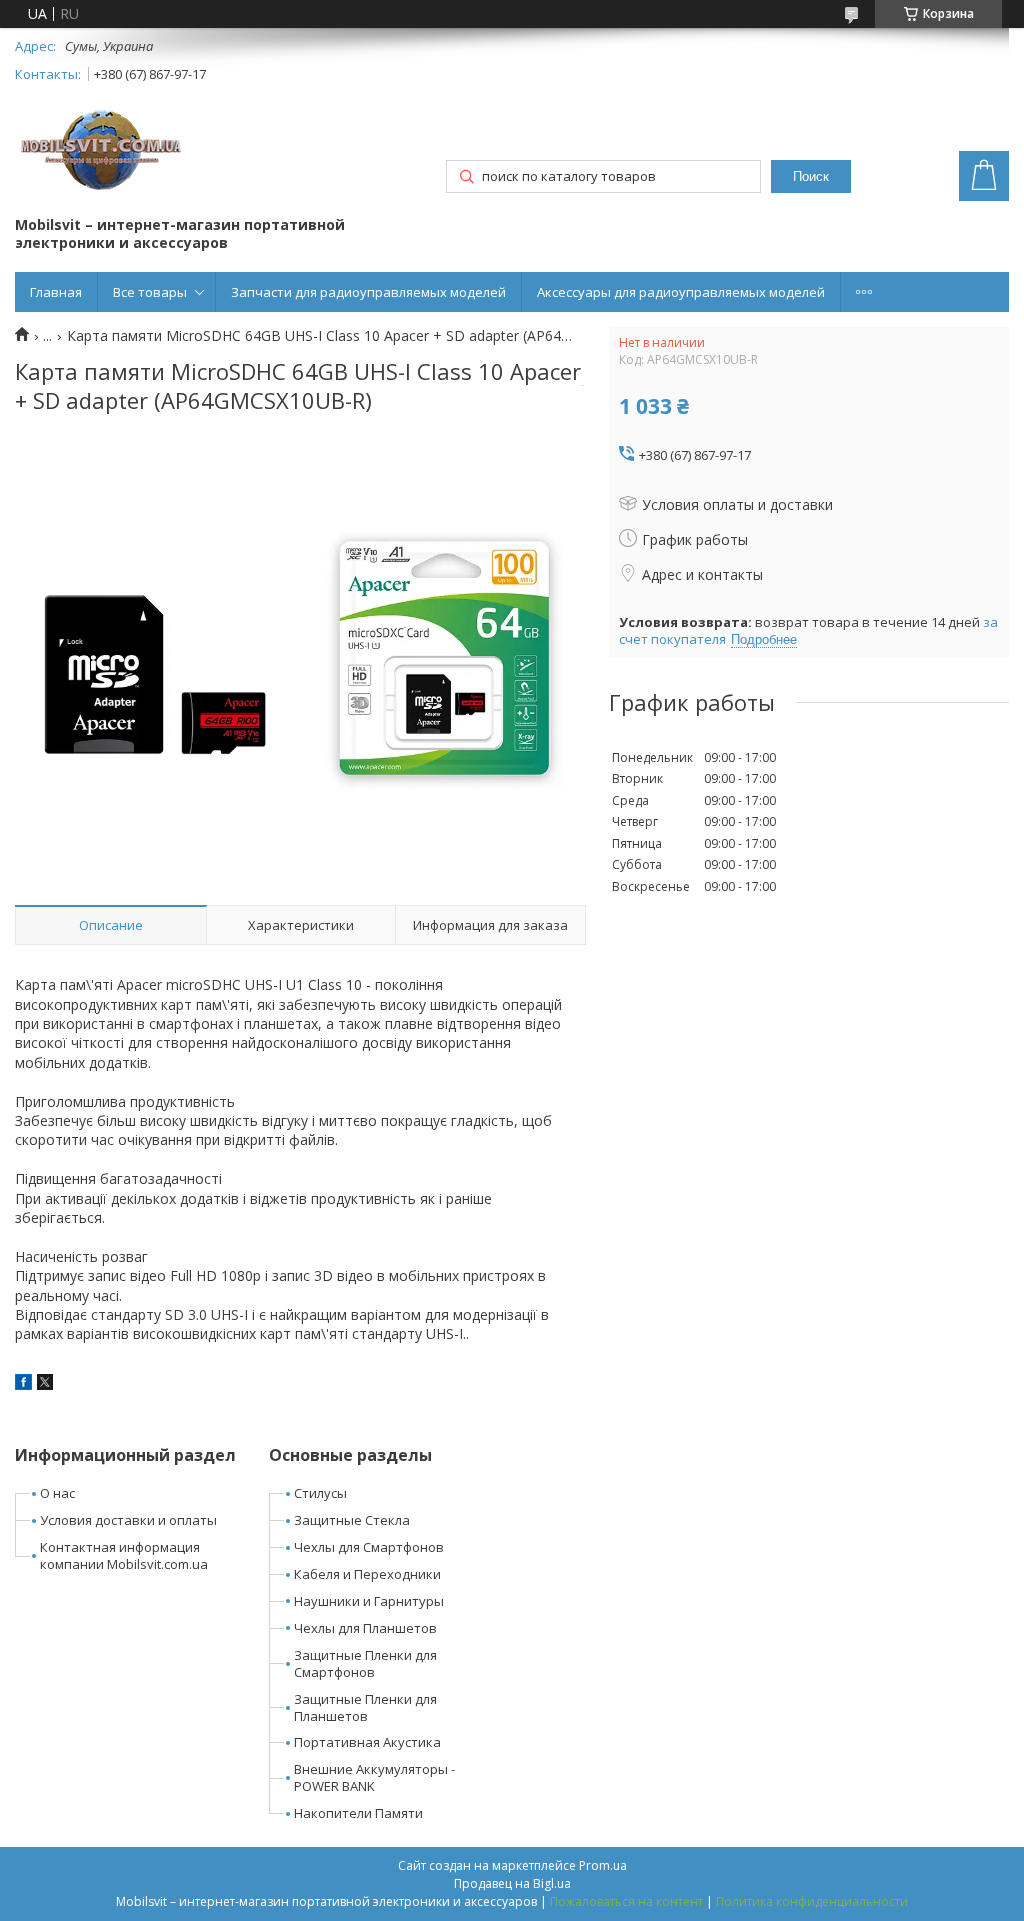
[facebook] (23, 1384)
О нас (57, 1493)
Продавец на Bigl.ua (512, 1883)
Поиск (811, 176)
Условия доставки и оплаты (128, 1520)
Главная (56, 292)
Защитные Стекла (352, 1520)
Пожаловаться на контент (626, 1901)
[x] (45, 1384)
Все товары (150, 292)
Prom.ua (603, 1865)
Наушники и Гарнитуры (369, 1601)
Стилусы (320, 1493)
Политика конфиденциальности (812, 1901)
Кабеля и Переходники (367, 1574)
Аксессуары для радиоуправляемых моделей (681, 292)
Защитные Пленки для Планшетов (365, 1707)
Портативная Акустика (367, 1742)
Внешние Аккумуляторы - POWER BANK (374, 1777)
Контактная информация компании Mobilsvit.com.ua (124, 1555)
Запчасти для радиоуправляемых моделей (368, 292)
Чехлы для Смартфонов (369, 1547)
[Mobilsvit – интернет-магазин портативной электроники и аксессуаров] (103, 152)
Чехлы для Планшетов (365, 1628)
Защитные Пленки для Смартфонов (365, 1663)
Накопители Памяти (358, 1813)
